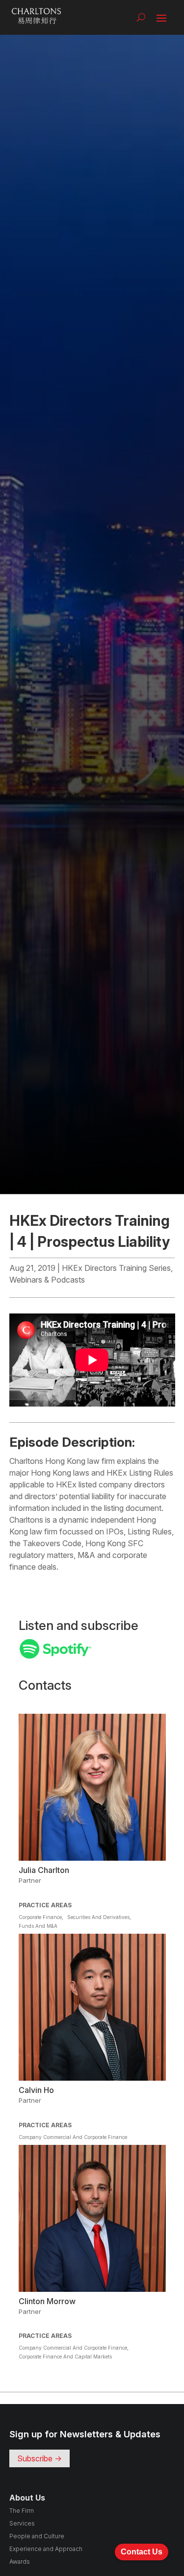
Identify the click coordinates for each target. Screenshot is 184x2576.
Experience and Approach (46, 2549)
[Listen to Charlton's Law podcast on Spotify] (55, 1656)
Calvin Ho (36, 2090)
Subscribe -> (39, 2458)
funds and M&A (38, 1926)
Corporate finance (40, 1917)
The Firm (22, 2511)
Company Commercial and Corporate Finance (73, 2137)
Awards (20, 2562)
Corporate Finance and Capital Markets (65, 2357)
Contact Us (142, 2552)
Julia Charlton (44, 1870)
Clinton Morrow (47, 2301)
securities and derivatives (98, 1917)
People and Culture (37, 2536)
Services (22, 2523)
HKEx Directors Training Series (116, 1268)
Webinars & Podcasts (47, 1280)
